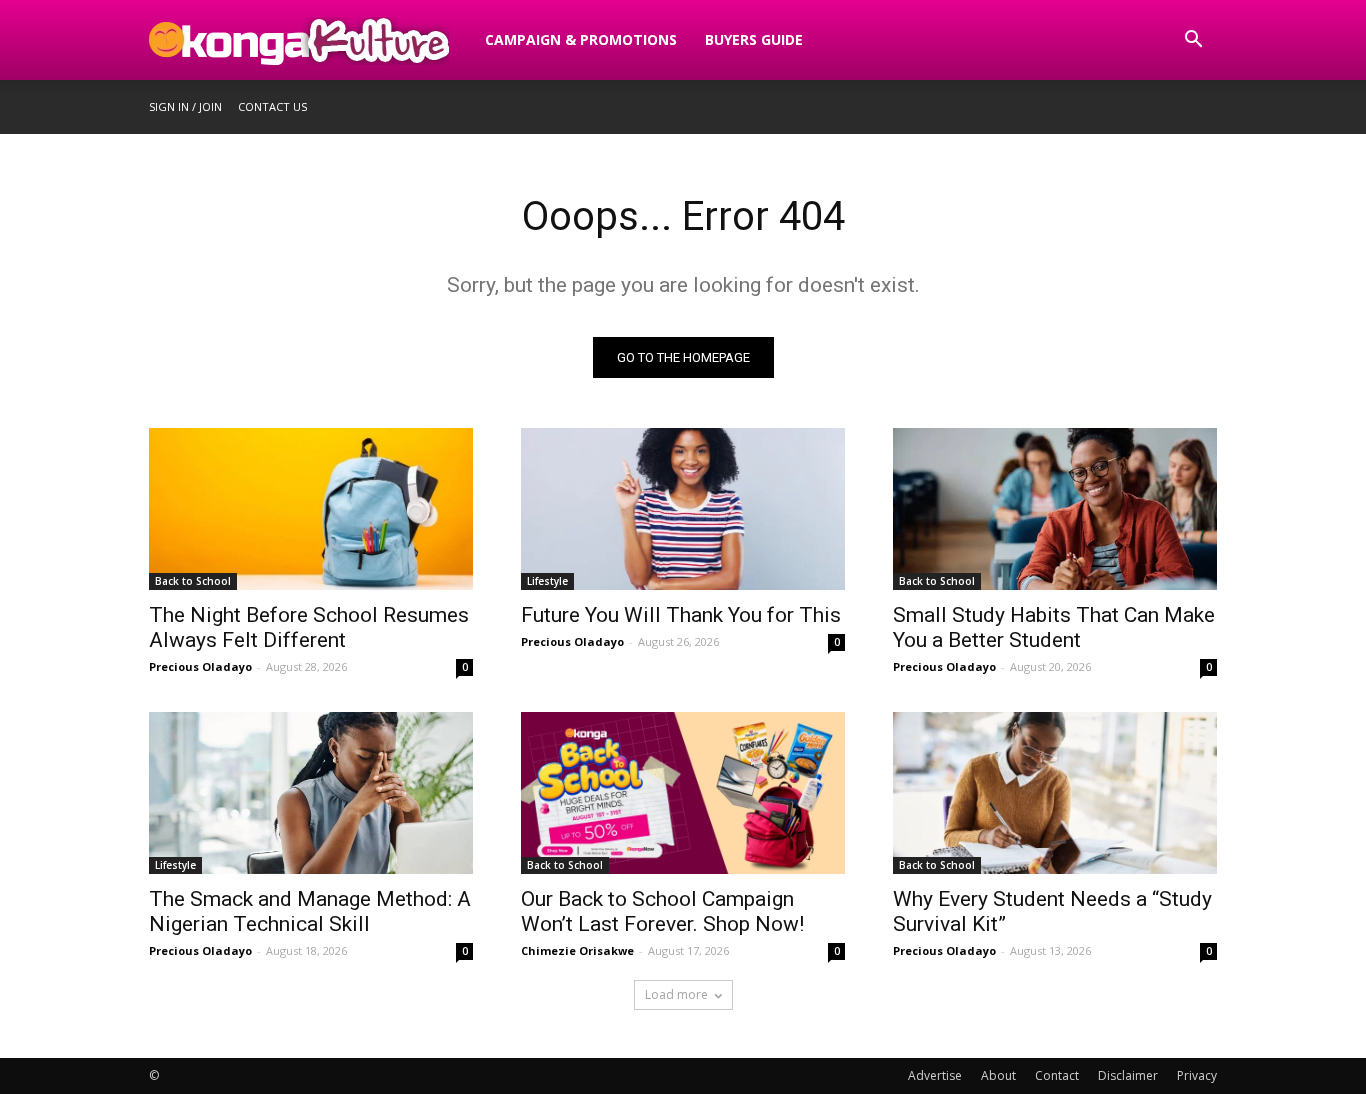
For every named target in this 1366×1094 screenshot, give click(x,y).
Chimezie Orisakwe (577, 950)
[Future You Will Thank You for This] (683, 509)
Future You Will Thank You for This (681, 615)
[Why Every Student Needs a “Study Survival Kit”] (1055, 793)
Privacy (1197, 1075)
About (998, 1075)
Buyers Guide (754, 39)
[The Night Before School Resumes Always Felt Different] (311, 509)
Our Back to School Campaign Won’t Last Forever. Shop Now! (662, 911)
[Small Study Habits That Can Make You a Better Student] (1055, 509)
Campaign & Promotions (581, 39)
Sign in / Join (185, 106)
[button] (1193, 41)
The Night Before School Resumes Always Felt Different (309, 627)
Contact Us (272, 106)
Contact (1057, 1075)
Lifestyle (547, 581)
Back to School (193, 581)
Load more (676, 994)
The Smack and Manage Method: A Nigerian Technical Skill (310, 911)
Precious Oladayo (200, 666)
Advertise (935, 1075)
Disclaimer (1128, 1075)
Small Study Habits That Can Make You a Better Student (1054, 627)
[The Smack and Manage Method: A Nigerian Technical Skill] (311, 793)
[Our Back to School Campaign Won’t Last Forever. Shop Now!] (683, 793)
